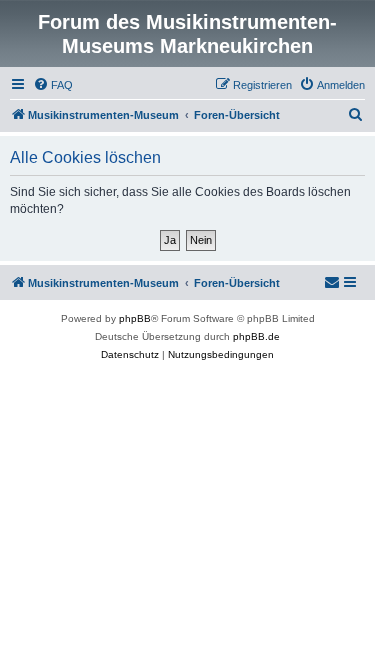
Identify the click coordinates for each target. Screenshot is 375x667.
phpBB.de (256, 336)
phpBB (135, 318)
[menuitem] (53, 85)
